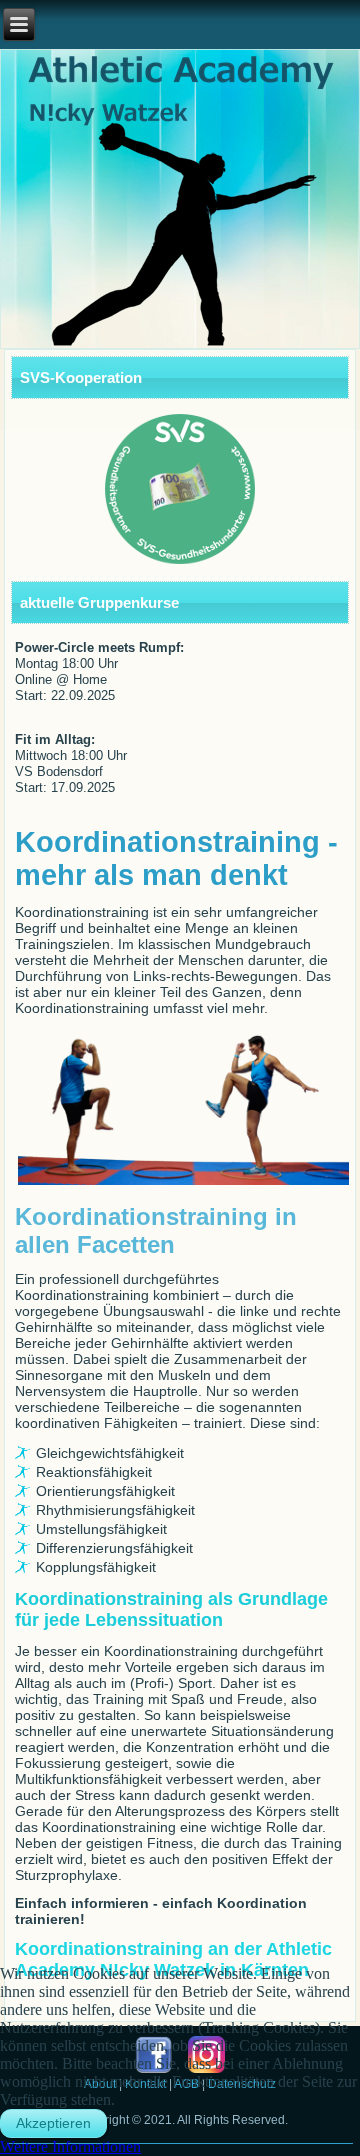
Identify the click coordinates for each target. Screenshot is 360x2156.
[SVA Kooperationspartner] (180, 489)
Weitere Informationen (70, 2146)
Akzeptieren (53, 2123)
